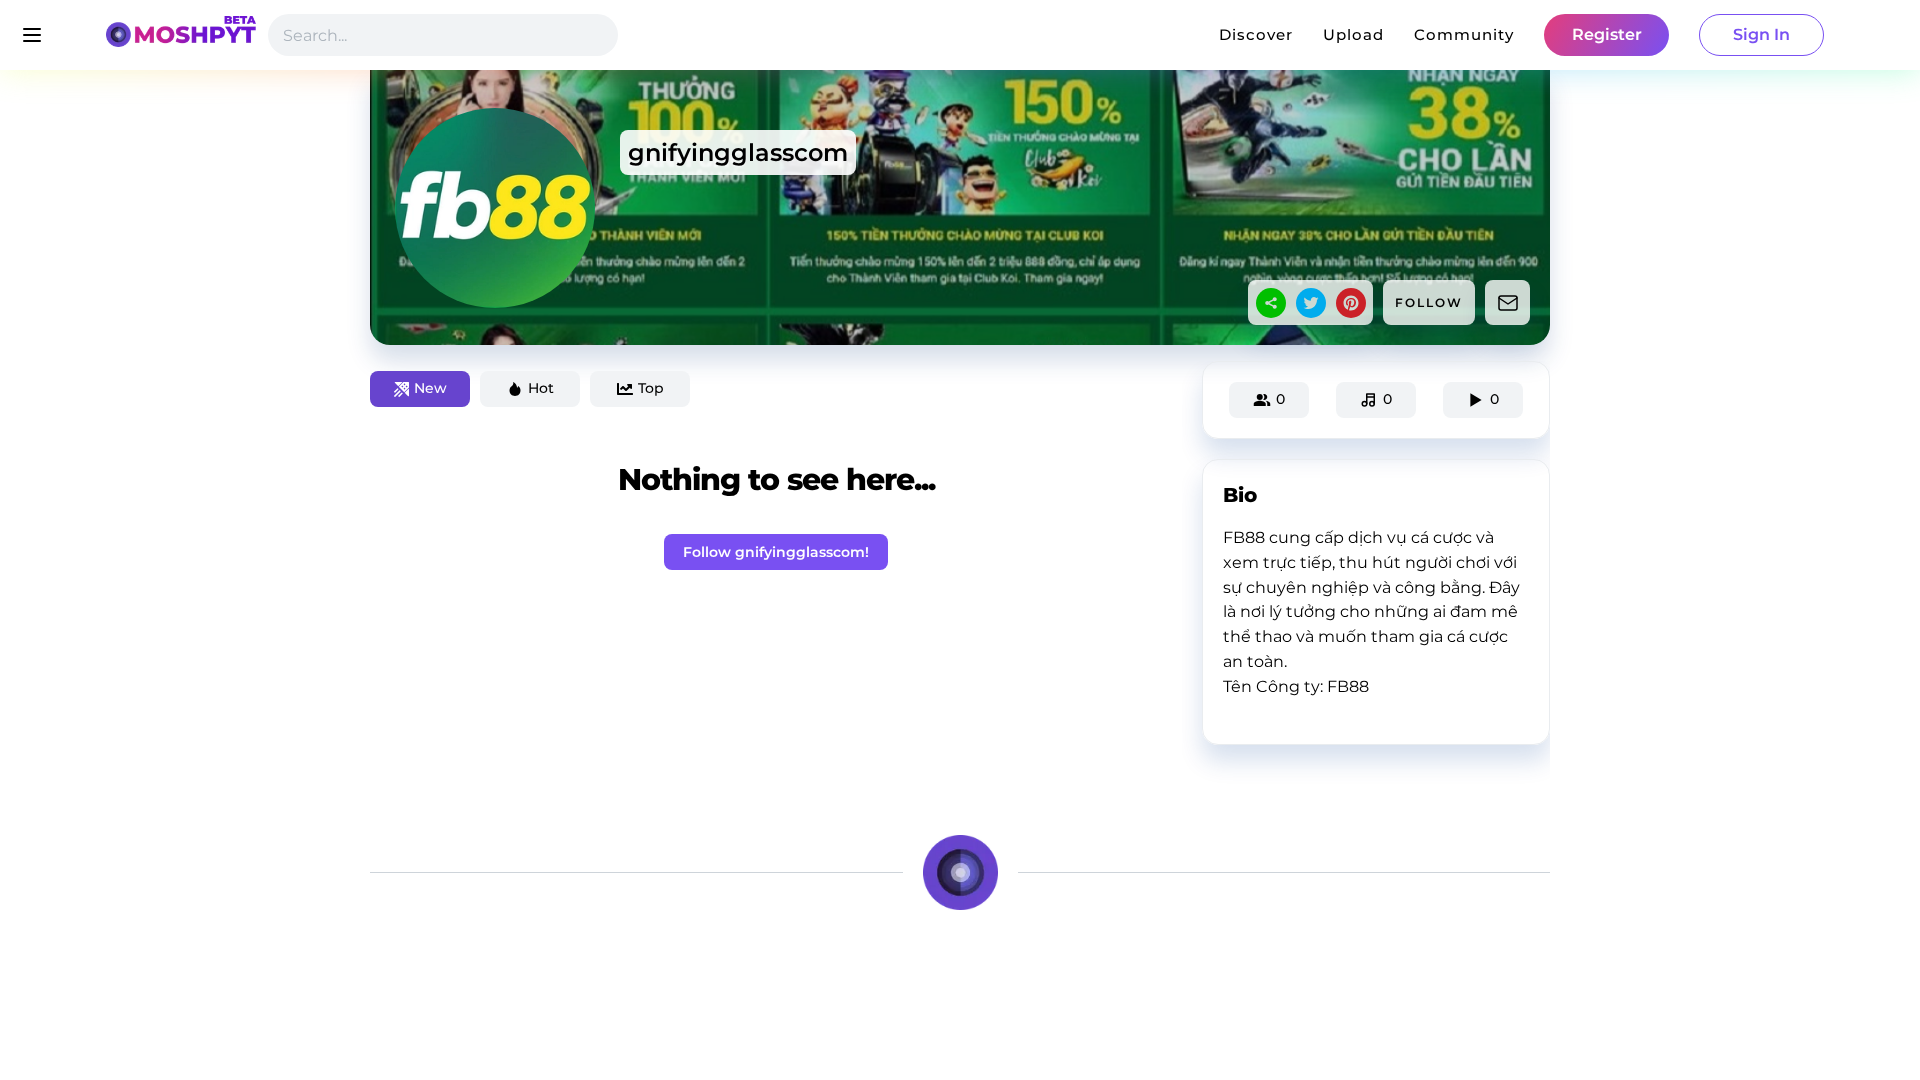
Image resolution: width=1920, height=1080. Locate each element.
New (430, 388)
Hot (541, 388)
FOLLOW (1429, 302)
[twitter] (1311, 303)
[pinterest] (1351, 303)
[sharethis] (1271, 303)
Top (651, 388)
